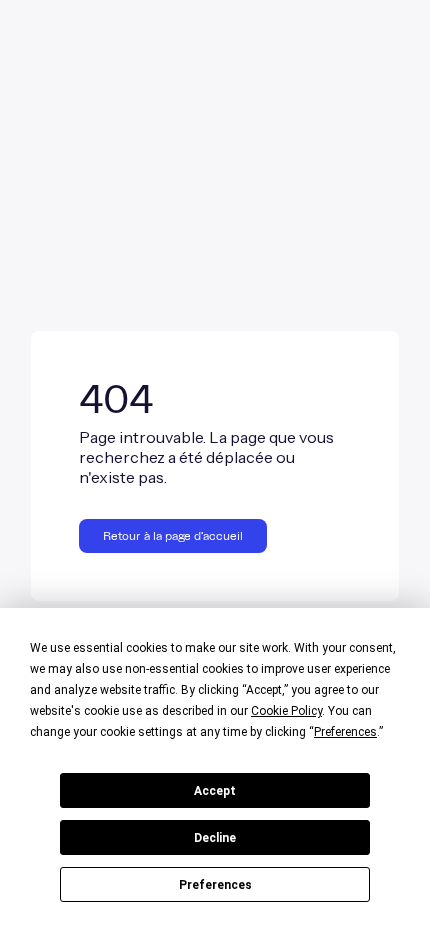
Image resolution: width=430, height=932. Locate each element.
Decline (215, 838)
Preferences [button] (345, 732)
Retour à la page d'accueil (173, 536)
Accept (215, 791)
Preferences (215, 885)
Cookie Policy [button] (286, 711)
